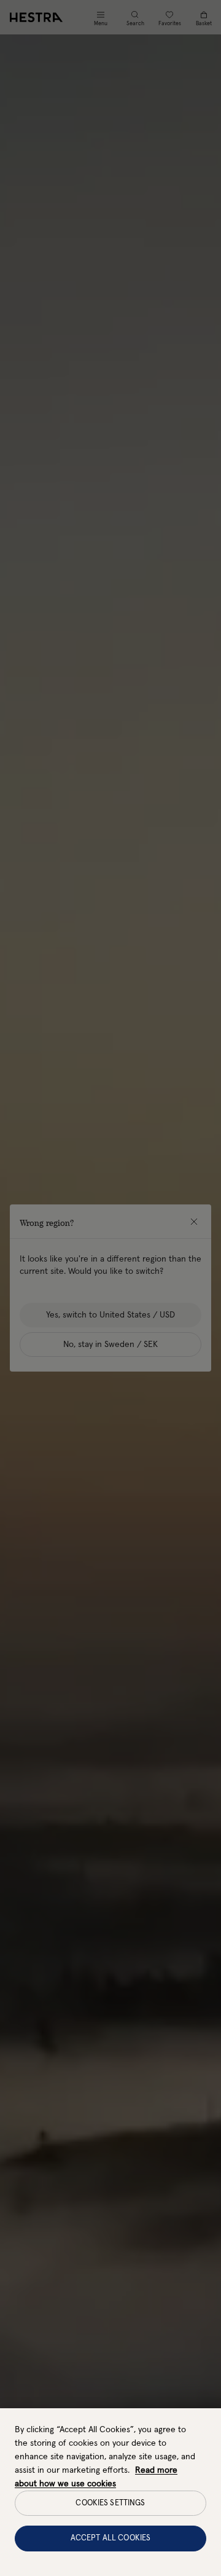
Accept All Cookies (110, 2538)
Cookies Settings (110, 2503)
